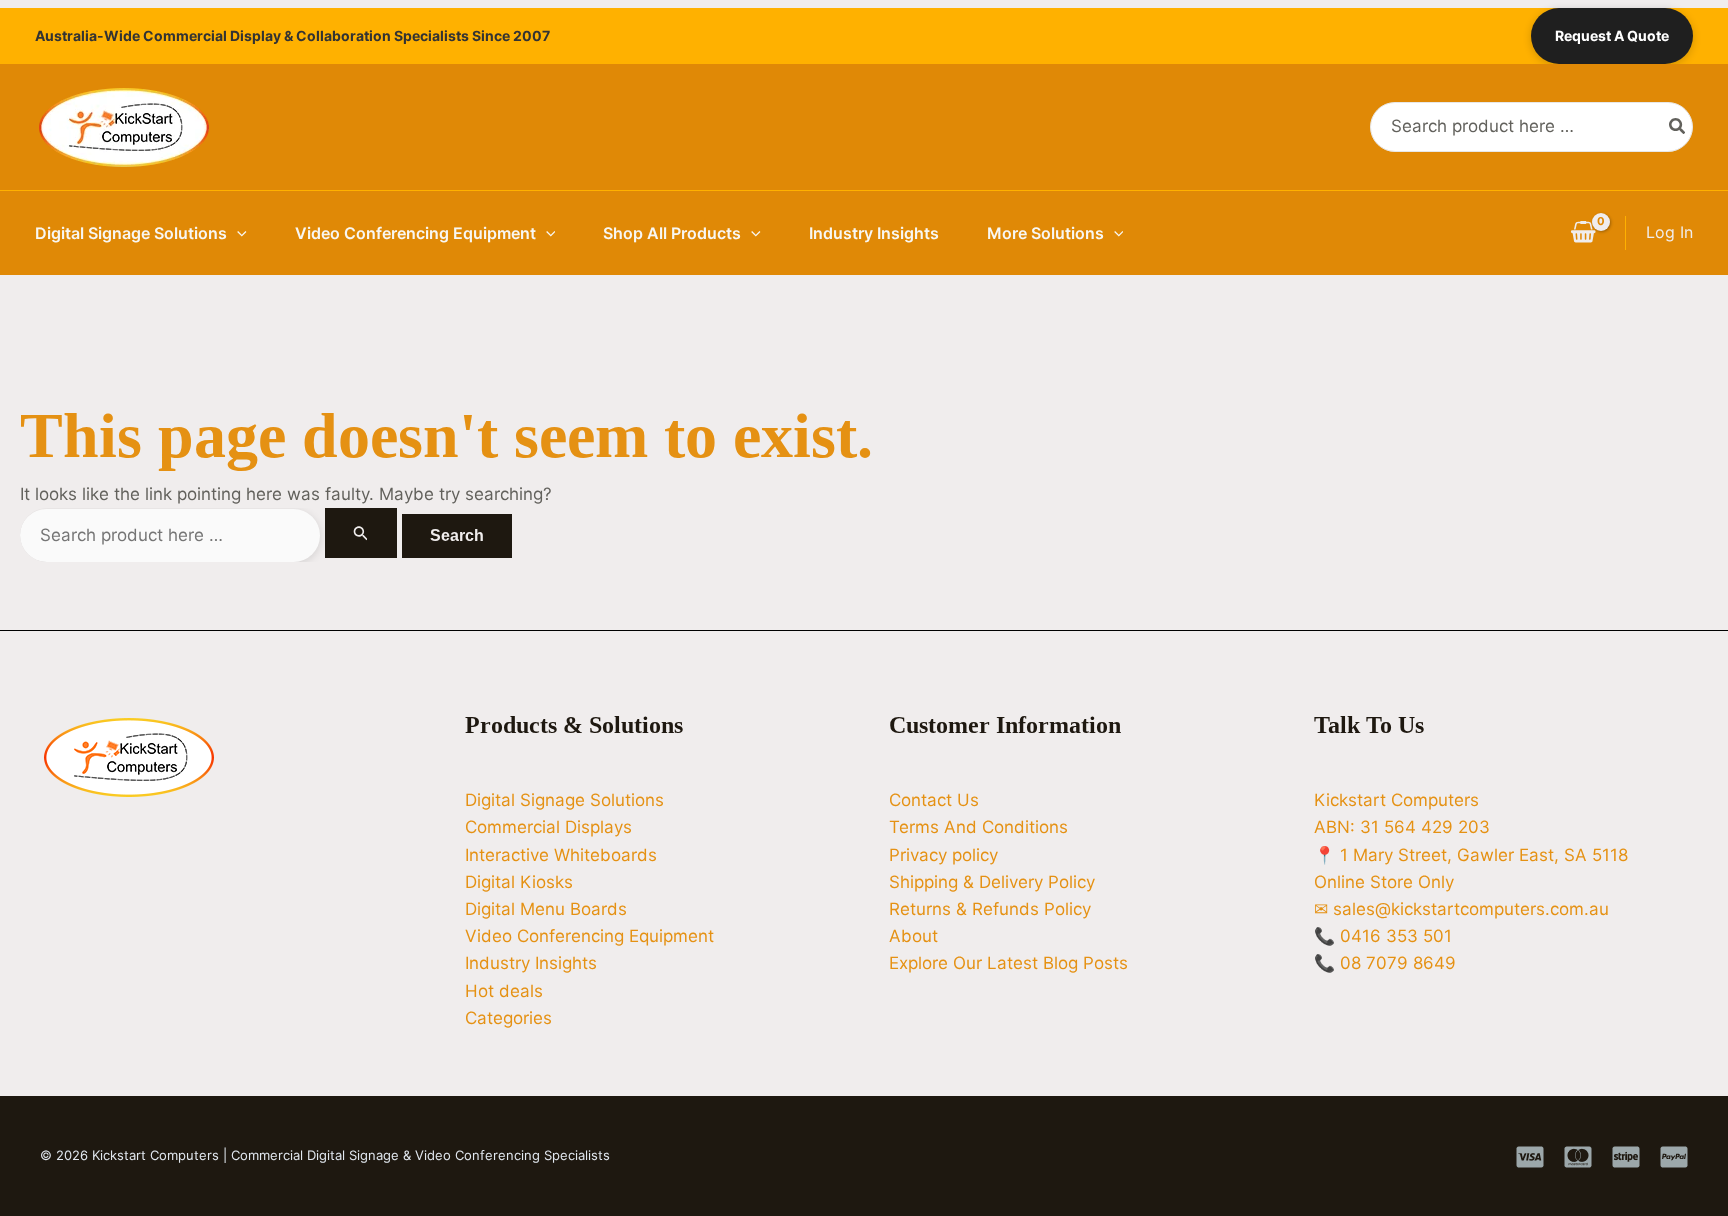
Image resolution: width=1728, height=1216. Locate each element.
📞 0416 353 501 (1383, 936)
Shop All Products (672, 233)
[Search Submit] (361, 533)
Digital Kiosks (519, 882)
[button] (237, 233)
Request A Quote (1612, 35)
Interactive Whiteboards (561, 855)
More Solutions (1045, 233)
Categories (508, 1018)
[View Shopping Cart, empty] (1583, 233)
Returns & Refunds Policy (990, 909)
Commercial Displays (548, 827)
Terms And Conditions (978, 827)
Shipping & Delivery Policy (992, 882)
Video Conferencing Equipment (415, 233)
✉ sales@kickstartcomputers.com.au (1461, 909)
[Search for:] (211, 535)
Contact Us (934, 800)
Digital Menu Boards (546, 909)
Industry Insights (874, 233)
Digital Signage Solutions (131, 233)
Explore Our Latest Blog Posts (1008, 963)
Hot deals (504, 991)
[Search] (1678, 127)
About (913, 936)
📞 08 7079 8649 (1385, 963)
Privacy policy (943, 855)
